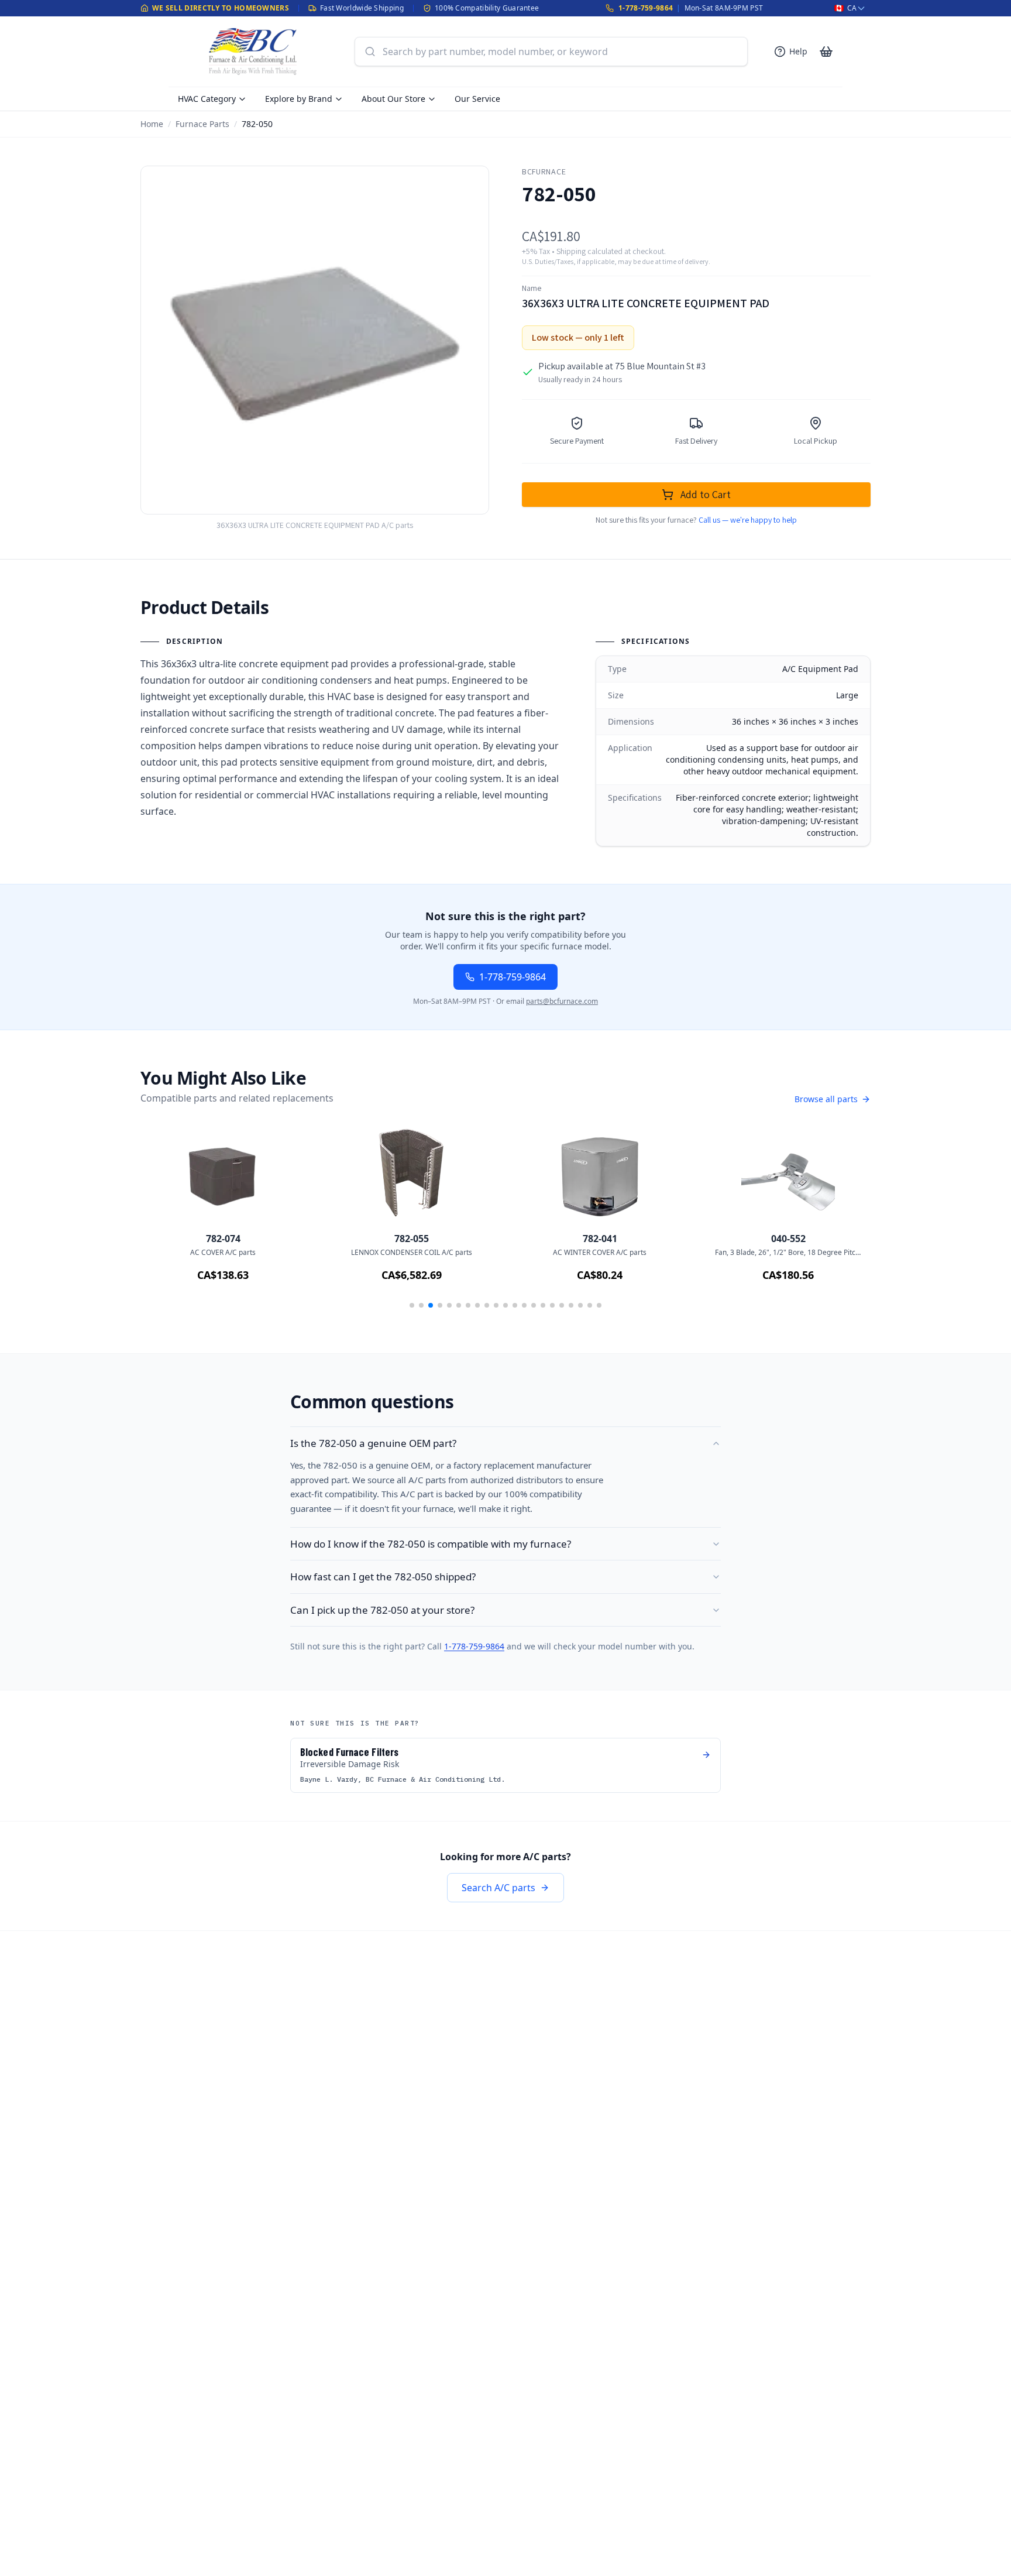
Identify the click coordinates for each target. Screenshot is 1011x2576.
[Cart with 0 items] (826, 52)
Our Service (477, 99)
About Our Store (393, 99)
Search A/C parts (498, 1888)
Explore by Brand (299, 99)
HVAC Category (207, 99)
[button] (412, 1305)
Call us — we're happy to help (748, 520)
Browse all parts (826, 1099)
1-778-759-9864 (646, 8)
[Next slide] (845, 1222)
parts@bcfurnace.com (562, 1001)
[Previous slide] (166, 1222)
